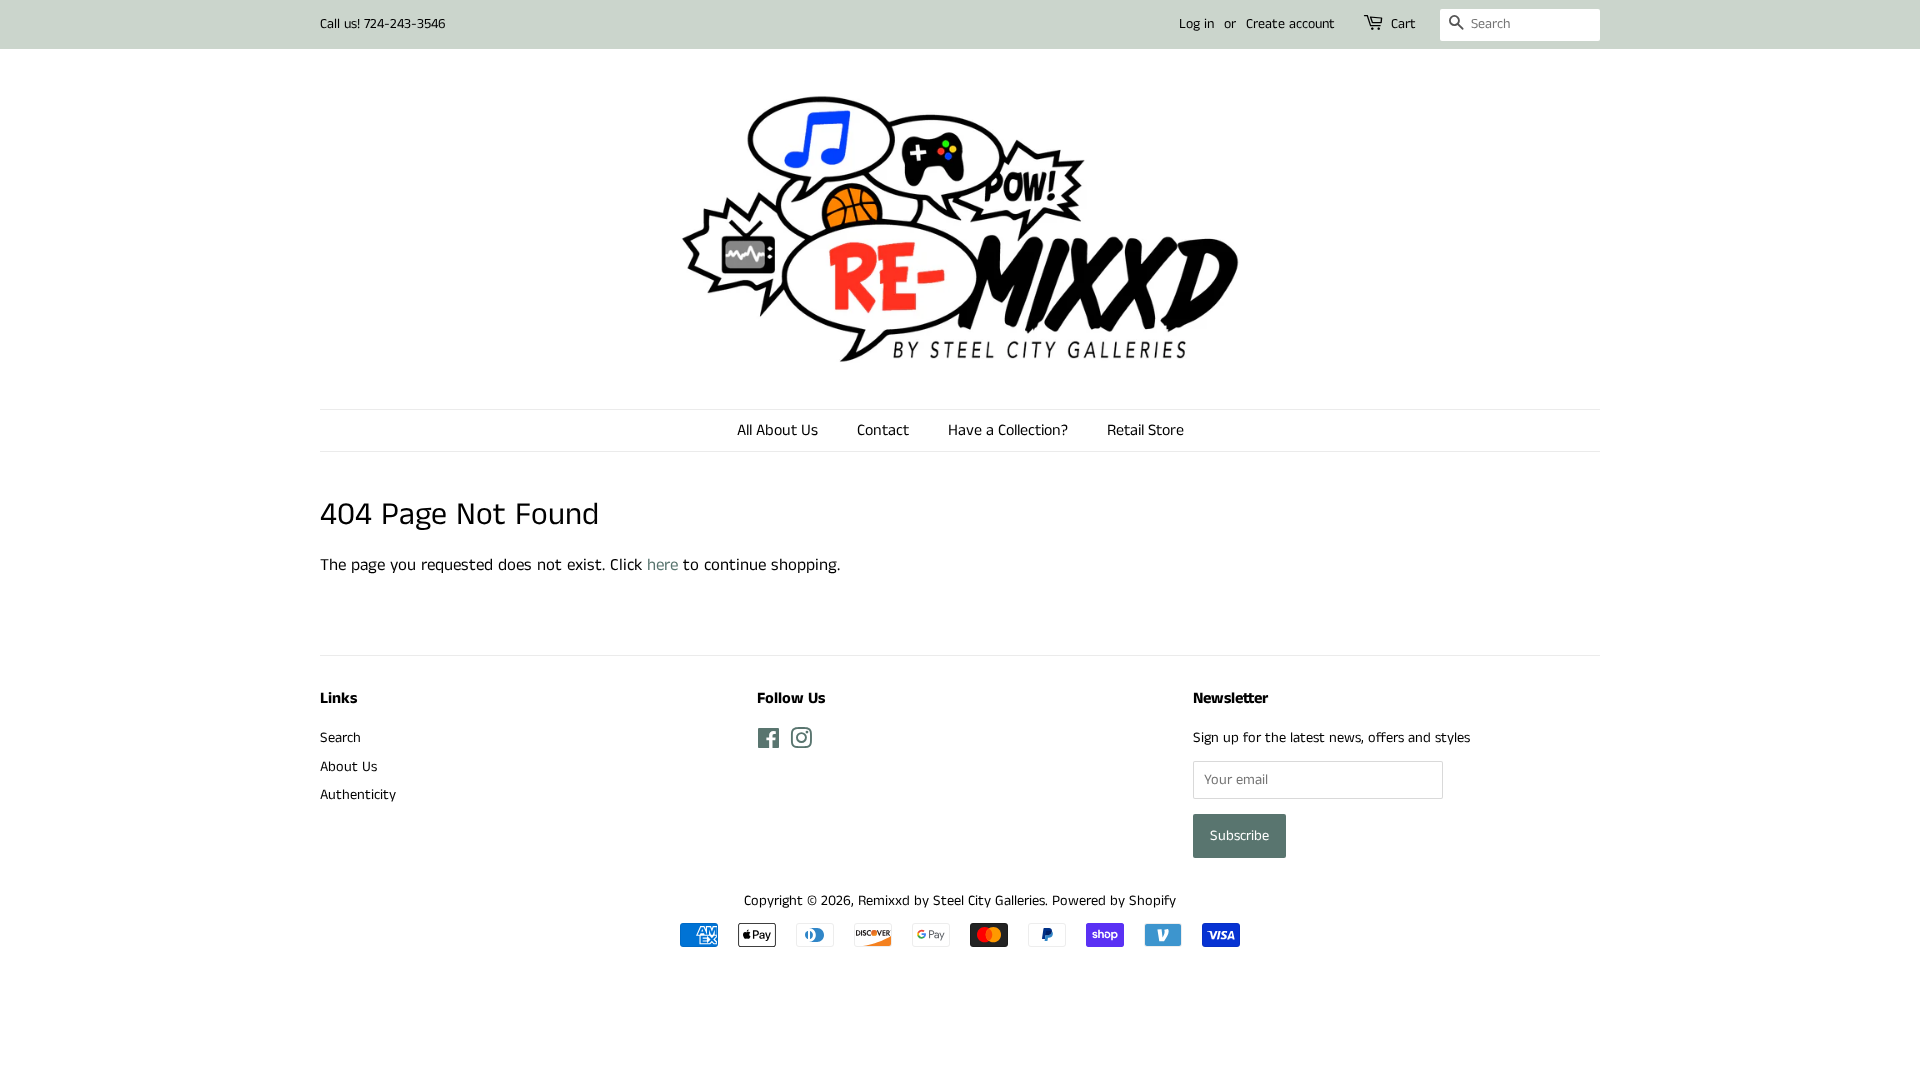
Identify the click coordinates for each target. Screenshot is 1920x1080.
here (662, 565)
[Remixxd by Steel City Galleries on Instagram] (801, 743)
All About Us (777, 430)
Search (340, 738)
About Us (348, 767)
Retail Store (1145, 430)
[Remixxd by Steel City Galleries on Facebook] (768, 743)
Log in (1196, 24)
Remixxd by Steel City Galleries (951, 901)
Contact (883, 430)
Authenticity (358, 795)
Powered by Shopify (1114, 901)
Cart (1403, 24)
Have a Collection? (1008, 430)
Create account (1290, 24)
